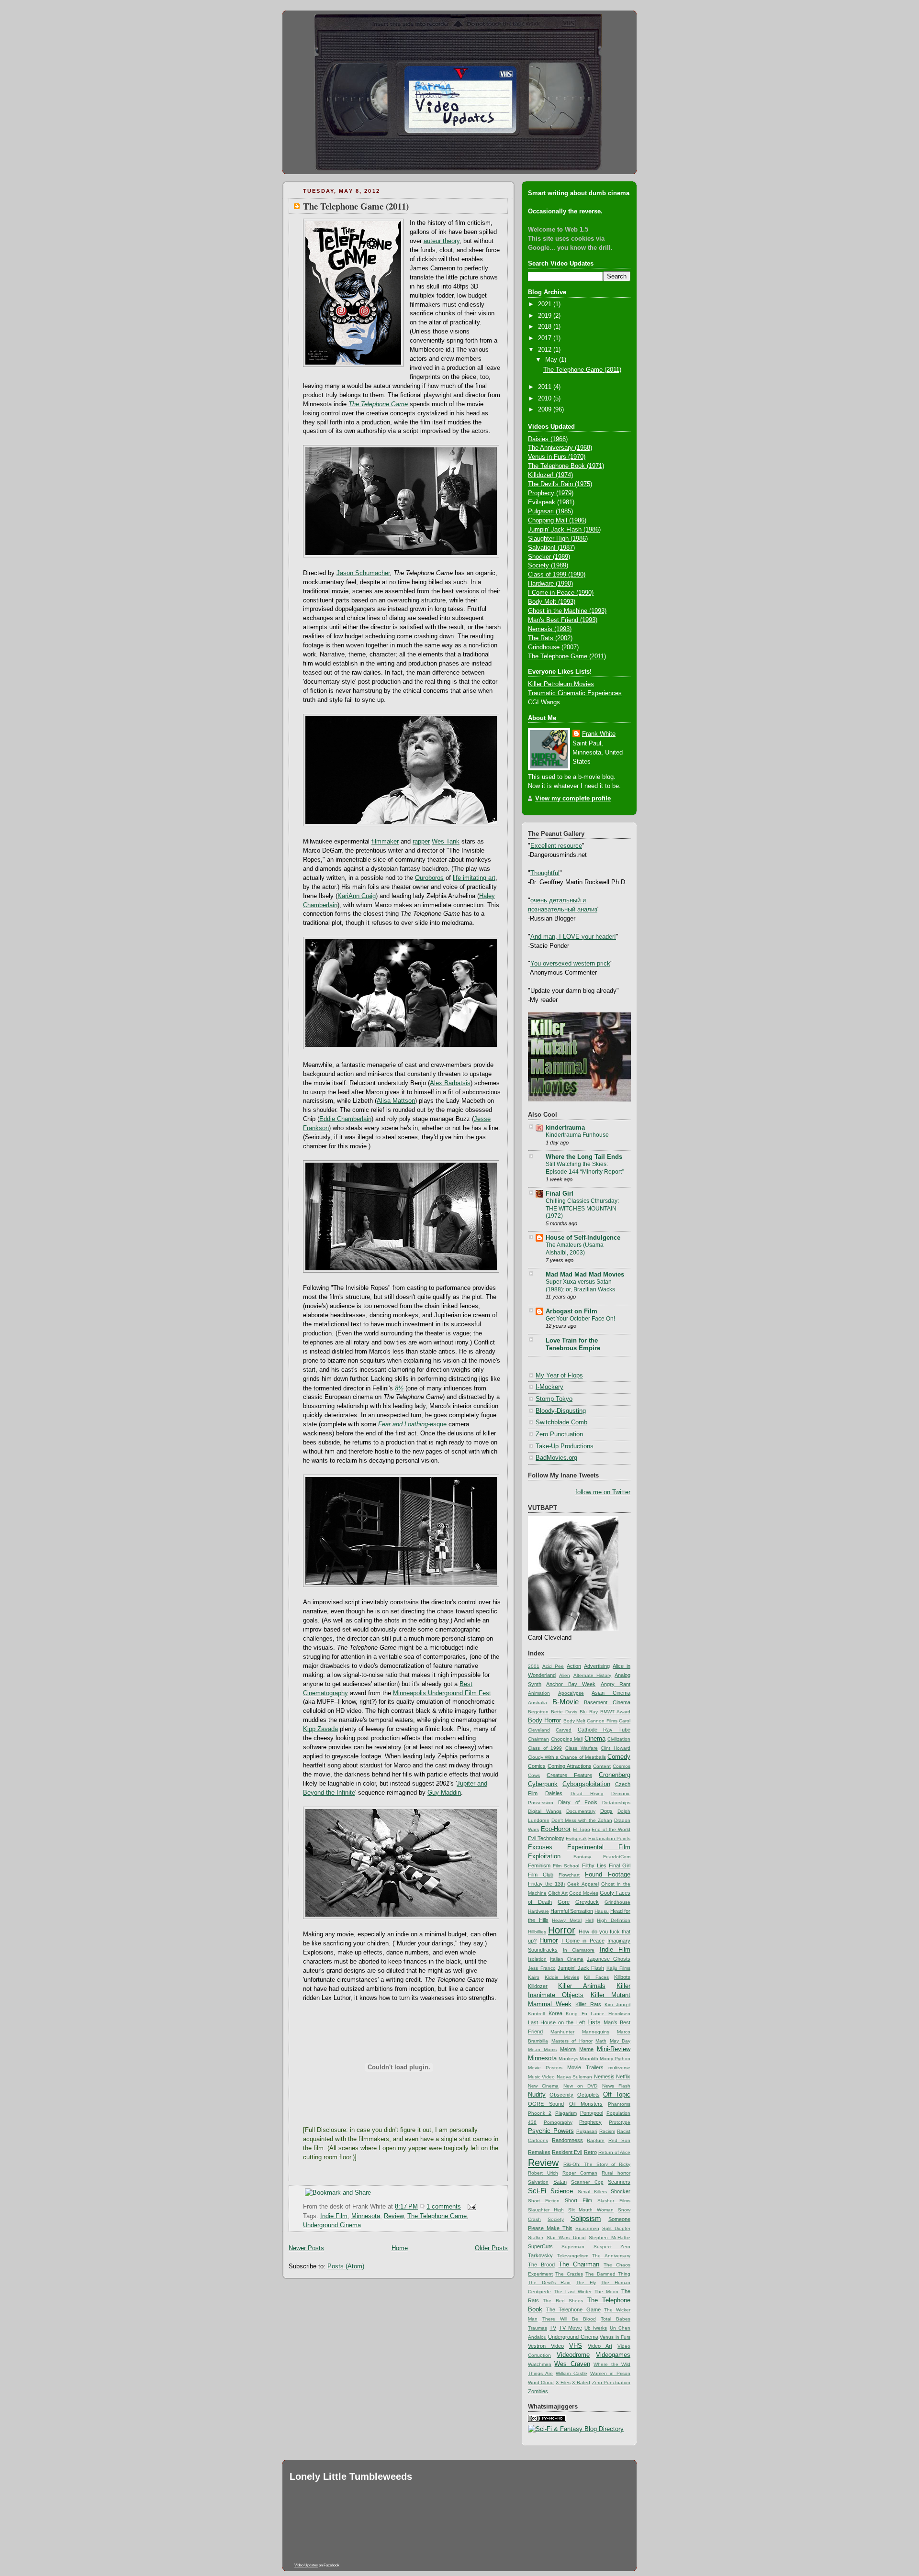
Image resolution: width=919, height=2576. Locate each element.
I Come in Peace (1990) (561, 593)
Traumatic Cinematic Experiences (575, 693)
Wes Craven (572, 2364)
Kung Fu (577, 2014)
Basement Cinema (607, 1702)
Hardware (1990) (550, 584)
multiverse (619, 2068)
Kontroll (536, 2014)
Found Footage (608, 1875)
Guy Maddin (444, 1793)
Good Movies (584, 1893)
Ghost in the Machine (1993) (567, 611)
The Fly (586, 2282)
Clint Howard (616, 1748)
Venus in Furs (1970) (557, 457)
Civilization (619, 1739)
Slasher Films (614, 2201)
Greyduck (587, 1902)
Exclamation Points (609, 1838)
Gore (564, 1902)
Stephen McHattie (610, 2237)
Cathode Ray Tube (604, 1730)
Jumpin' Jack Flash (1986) (564, 530)
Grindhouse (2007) (553, 647)
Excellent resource (556, 846)
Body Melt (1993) (552, 602)
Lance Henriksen (611, 2014)
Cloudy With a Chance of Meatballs (567, 1757)
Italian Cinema (567, 1959)
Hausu (602, 1911)
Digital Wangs (545, 1811)
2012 (546, 350)
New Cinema (543, 2086)
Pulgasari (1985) (550, 511)
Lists (594, 2022)
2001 (534, 1666)
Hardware (538, 1911)
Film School (566, 1866)
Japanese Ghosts (609, 1959)
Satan (560, 2182)
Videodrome (573, 2355)
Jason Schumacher (363, 573)
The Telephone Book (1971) (566, 466)
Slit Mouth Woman (591, 2210)
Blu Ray (589, 1712)
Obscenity (561, 2095)
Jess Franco (542, 1968)
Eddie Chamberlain (345, 1119)
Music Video (541, 2077)
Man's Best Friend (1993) (563, 620)
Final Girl (560, 1194)
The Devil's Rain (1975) (560, 484)
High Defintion (614, 1920)
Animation (539, 1693)
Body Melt (574, 1721)
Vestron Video (546, 2346)
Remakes (539, 2152)
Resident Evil (567, 2152)
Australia (538, 1703)
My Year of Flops (559, 1376)
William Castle (572, 2373)
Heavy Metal (567, 1920)
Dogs (606, 1811)
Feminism (539, 1865)
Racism (607, 2131)
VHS (576, 2346)
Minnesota (366, 2216)
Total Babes (616, 2319)
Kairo (534, 1977)
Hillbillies (537, 1932)
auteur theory (442, 241)
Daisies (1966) (548, 439)
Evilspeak (576, 1838)
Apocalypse (571, 1693)
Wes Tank (446, 842)
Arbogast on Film (572, 1311)
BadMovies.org (556, 1458)
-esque (412, 1424)
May (552, 360)
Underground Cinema (332, 2225)
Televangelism (573, 2256)
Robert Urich (543, 2173)
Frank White (599, 734)
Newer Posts (306, 2248)
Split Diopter (616, 2228)
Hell (589, 1920)
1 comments (444, 2207)
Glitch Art (558, 1893)
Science (562, 2191)
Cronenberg (615, 1775)
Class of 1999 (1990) (557, 575)
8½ (399, 1388)
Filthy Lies (594, 1865)
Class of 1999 (545, 1748)
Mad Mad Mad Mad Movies (585, 1275)
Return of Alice (614, 2152)
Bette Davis (564, 1712)
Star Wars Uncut (566, 2237)
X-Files (563, 2382)
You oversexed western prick (570, 964)
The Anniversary (611, 2256)
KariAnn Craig (357, 896)
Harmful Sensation (572, 1911)
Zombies (538, 2391)
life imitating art (474, 878)
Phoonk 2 (540, 2113)
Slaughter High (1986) (558, 539)
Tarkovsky (540, 2255)
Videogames (613, 2355)
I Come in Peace (583, 1941)
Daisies (554, 1793)
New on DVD (581, 2086)
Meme (586, 2049)
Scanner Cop (587, 2182)
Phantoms (619, 2104)
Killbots (622, 1977)
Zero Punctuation (559, 1434)
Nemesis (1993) (550, 629)
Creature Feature (569, 1775)
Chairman (538, 1739)
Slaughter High (546, 2210)
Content (602, 1766)
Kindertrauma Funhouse (577, 1135)
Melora (568, 2049)
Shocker (621, 2191)
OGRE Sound (546, 2104)
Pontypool (592, 2113)
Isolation (537, 1959)
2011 (546, 387)
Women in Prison (610, 2373)
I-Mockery (549, 1387)
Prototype (620, 2122)
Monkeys (568, 2059)
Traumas (538, 2328)
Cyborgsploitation (586, 1784)
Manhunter (562, 2032)
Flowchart (569, 1875)
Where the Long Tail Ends (584, 1157)
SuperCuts (540, 2246)
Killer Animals (582, 1986)
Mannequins (596, 2032)
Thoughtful (545, 873)
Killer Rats (588, 2004)
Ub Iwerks (596, 2328)
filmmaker (385, 842)
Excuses (540, 1847)
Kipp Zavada (320, 1729)
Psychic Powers (551, 2131)
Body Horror (544, 1721)
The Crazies (569, 2274)
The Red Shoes (563, 2301)
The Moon (606, 2292)
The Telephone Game (378, 404)
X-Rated (581, 2382)
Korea (555, 2013)
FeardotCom (617, 1857)
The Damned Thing (608, 2274)
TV (553, 2328)
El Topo (582, 1829)
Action (574, 1666)
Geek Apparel (583, 1884)
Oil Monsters (586, 2104)
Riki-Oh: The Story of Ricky (597, 2164)
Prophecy (590, 2122)
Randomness (567, 2140)
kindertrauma (565, 1128)
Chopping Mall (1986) (557, 521)
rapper (421, 842)
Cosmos (622, 1766)
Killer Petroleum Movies (561, 684)
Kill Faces (596, 1977)
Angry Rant (616, 1684)
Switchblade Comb (561, 1422)
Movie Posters (545, 2068)
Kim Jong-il (617, 2004)
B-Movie (566, 1702)
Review (394, 2216)
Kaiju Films (619, 1968)
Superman (573, 2247)
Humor (549, 1941)
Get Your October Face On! (580, 1319)
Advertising (597, 1666)
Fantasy (582, 1857)
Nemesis (604, 2076)
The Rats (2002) (550, 638)
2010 (546, 399)
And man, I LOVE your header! (573, 937)
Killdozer (538, 1986)
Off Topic (617, 2095)
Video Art (600, 2346)
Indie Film (334, 2216)
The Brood (541, 2265)
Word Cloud (541, 2382)
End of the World (611, 1829)
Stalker (536, 2237)
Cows (534, 1775)
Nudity (537, 2095)
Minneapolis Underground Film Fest (442, 1693)
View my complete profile (573, 799)
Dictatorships (616, 1803)
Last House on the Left (556, 2022)
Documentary (581, 1811)
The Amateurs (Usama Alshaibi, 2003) (575, 1249)
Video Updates (306, 2565)
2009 (546, 410)
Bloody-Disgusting (561, 1411)
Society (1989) (548, 566)
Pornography (558, 2122)
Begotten (538, 1712)
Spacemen (587, 2228)
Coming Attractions (570, 1766)
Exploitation (544, 1856)
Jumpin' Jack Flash (581, 1968)
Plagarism (566, 2113)
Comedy (619, 1757)
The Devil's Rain (549, 2282)
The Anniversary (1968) (560, 448)
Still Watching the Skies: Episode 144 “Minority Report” (585, 1168)
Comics (537, 1766)
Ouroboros (429, 878)
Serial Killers (592, 2192)
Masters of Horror (572, 2041)
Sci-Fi (537, 2191)
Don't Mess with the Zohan (582, 1820)
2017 (546, 338)
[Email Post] (471, 2207)
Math (601, 2041)
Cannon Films (602, 1721)
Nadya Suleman (574, 2077)
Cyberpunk (543, 1784)
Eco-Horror (556, 1829)
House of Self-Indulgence (583, 1238)
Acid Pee (553, 1666)
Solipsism (586, 2218)
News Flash (616, 2086)
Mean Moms (542, 2049)
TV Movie (571, 2328)
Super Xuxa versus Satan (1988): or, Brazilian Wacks (580, 1286)
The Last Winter (573, 2292)
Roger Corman (580, 2173)
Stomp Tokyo (554, 1399)
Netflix (623, 2076)
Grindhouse (617, 1902)
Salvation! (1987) (551, 548)
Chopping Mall (567, 1739)
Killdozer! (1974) (550, 475)
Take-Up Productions (565, 1446)
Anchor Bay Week (571, 1684)
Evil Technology (546, 1838)
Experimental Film (599, 1847)
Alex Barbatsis (450, 1083)
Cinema (595, 1739)
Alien (565, 1675)
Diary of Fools (578, 1802)
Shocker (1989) (549, 557)
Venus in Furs (615, 2337)
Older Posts (491, 2248)
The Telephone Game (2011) (356, 206)
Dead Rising (587, 1793)
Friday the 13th (546, 1884)
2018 (546, 327)
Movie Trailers (585, 2067)
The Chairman (579, 2265)
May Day (620, 2041)
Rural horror (616, 2173)
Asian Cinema (611, 1693)
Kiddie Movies (562, 1977)
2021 (546, 304)
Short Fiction (544, 2201)
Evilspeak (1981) (551, 502)
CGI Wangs (544, 702)
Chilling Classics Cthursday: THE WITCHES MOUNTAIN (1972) (582, 1208)
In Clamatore (579, 1950)
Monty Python (615, 2059)
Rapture (596, 2140)
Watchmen (540, 2364)
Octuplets (588, 2095)
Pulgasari (587, 2131)
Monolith (589, 2059)
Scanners (619, 2182)
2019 (546, 316)
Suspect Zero (612, 2247)
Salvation (538, 2182)
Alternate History (593, 1675)
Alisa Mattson (396, 1101)
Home (400, 2248)
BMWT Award (615, 1712)
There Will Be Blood (569, 2319)
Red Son (619, 2140)
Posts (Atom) (346, 2266)
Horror (562, 1930)
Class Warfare (582, 1748)
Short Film (578, 2200)
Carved (564, 1730)
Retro (590, 2152)
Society (556, 2219)
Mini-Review (614, 2049)
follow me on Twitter (603, 1492)
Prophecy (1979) (551, 493)
